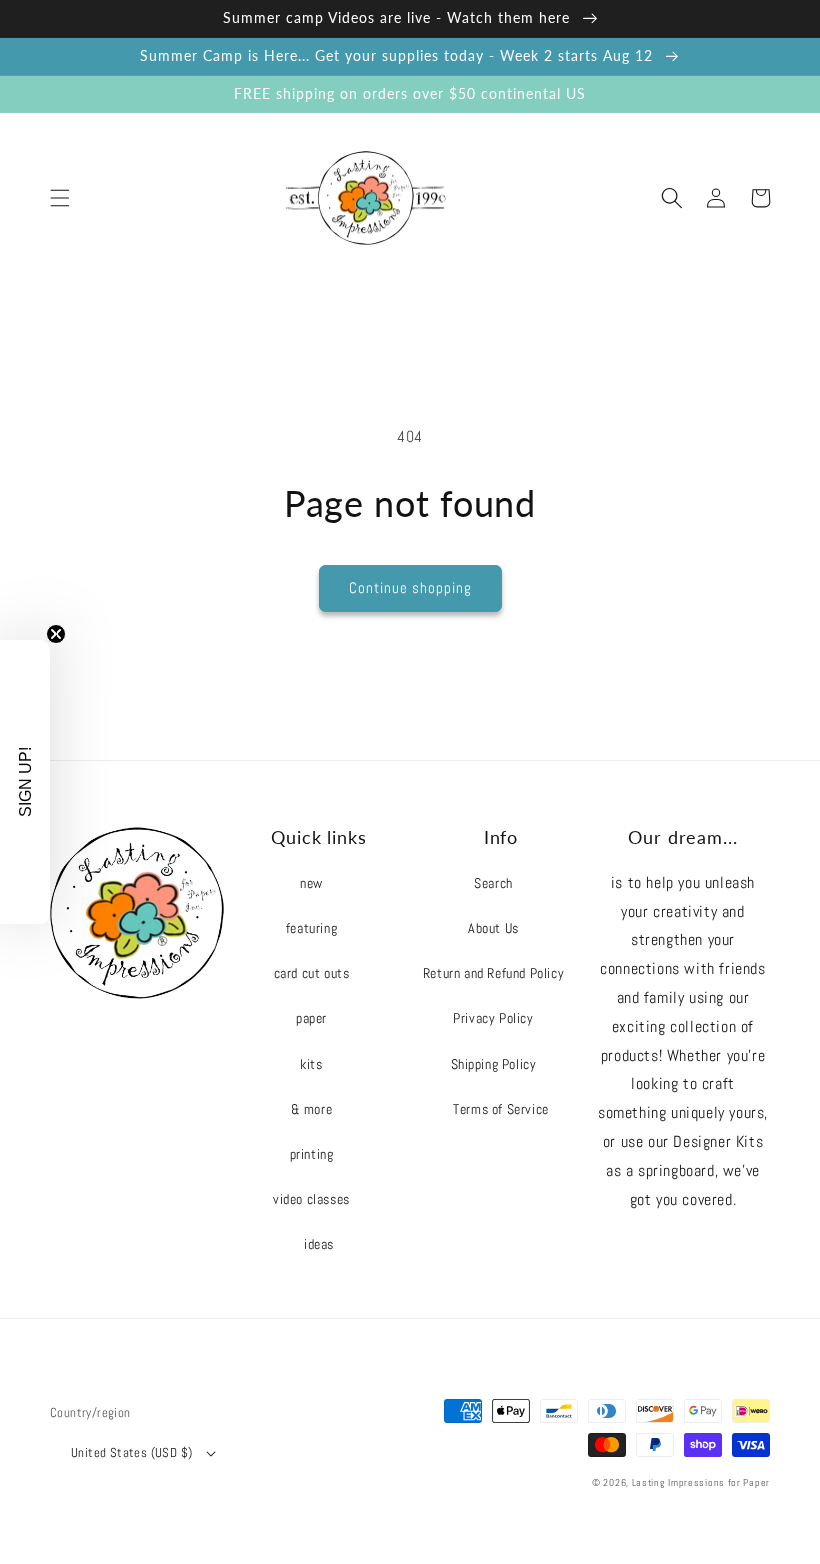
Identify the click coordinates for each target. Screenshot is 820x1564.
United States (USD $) (131, 1452)
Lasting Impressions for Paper (701, 1482)
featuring (311, 928)
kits (311, 1064)
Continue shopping (410, 587)
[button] (60, 198)
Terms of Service (501, 1109)
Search (493, 883)
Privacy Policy (493, 1018)
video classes (311, 1199)
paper (311, 1018)
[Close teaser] (56, 634)
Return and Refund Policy (493, 973)
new (311, 883)
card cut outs (312, 973)
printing (312, 1154)
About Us (493, 928)
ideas (319, 1244)
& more (312, 1109)
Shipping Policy (494, 1064)
